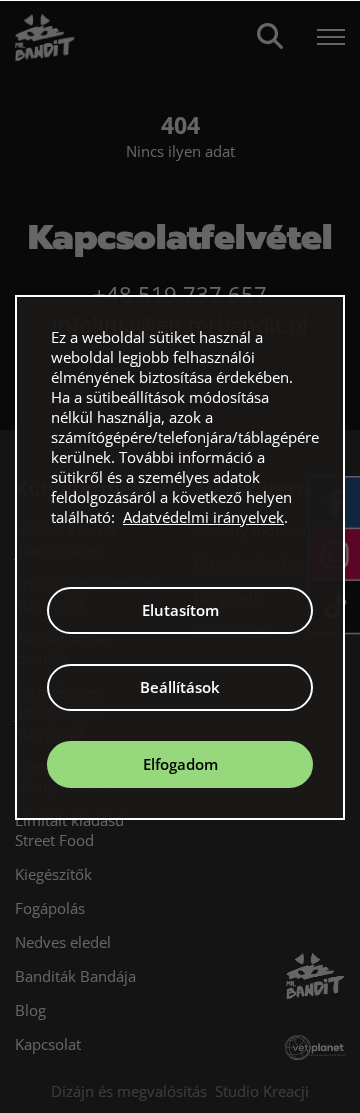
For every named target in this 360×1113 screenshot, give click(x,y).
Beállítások (180, 687)
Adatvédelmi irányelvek (203, 517)
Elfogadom (180, 764)
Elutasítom (180, 610)
